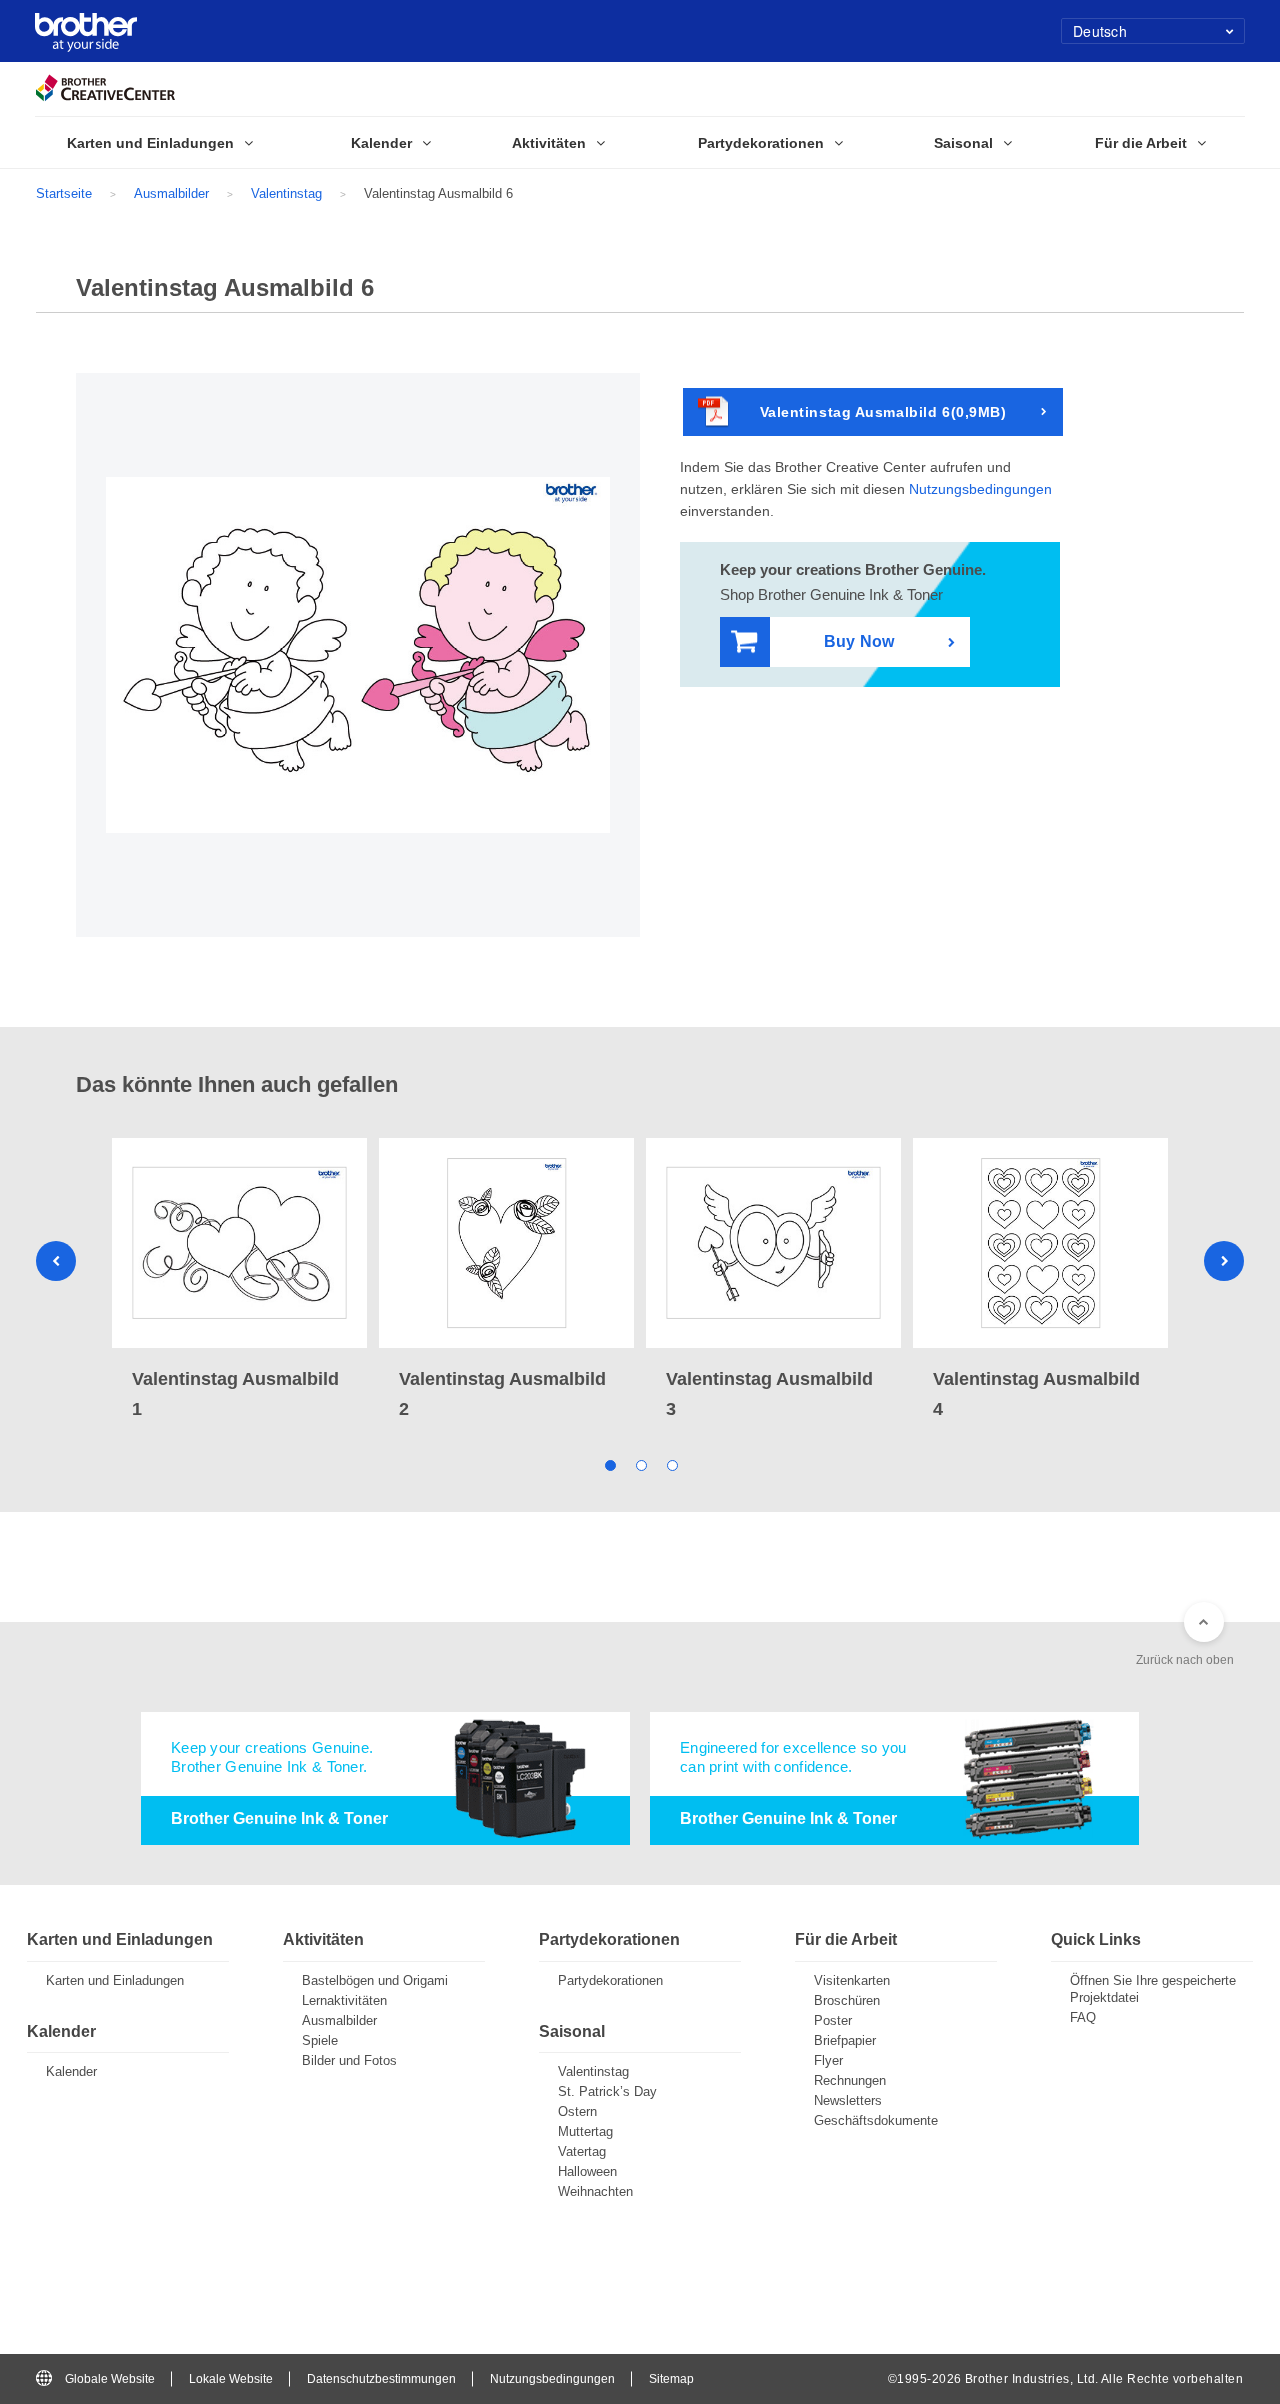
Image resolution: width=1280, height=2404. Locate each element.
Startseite (64, 193)
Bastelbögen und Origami (375, 1980)
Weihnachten (595, 2191)
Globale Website (110, 2379)
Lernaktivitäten (344, 2000)
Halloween (587, 2171)
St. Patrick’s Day (607, 2091)
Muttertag (585, 2131)
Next (1224, 1261)
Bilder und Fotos (349, 2060)
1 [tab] (609, 1463)
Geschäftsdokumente (876, 2120)
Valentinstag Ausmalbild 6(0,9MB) (883, 412)
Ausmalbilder (171, 193)
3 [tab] (671, 1463)
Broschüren (847, 2000)
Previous (56, 1261)
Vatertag (582, 2151)
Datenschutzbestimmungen (381, 2379)
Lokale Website (231, 2379)
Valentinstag (286, 193)
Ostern (577, 2111)
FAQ (1083, 2017)
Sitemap (671, 2379)
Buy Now (859, 641)
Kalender (71, 2071)
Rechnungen (850, 2080)
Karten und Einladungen (115, 1980)
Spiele (320, 2040)
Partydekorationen (610, 1980)
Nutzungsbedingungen (980, 489)
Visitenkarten (852, 1980)
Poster (833, 2020)
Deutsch (1100, 31)
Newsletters (848, 2100)
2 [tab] (640, 1463)
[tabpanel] (239, 1281)
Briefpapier (845, 2040)
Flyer (828, 2060)
